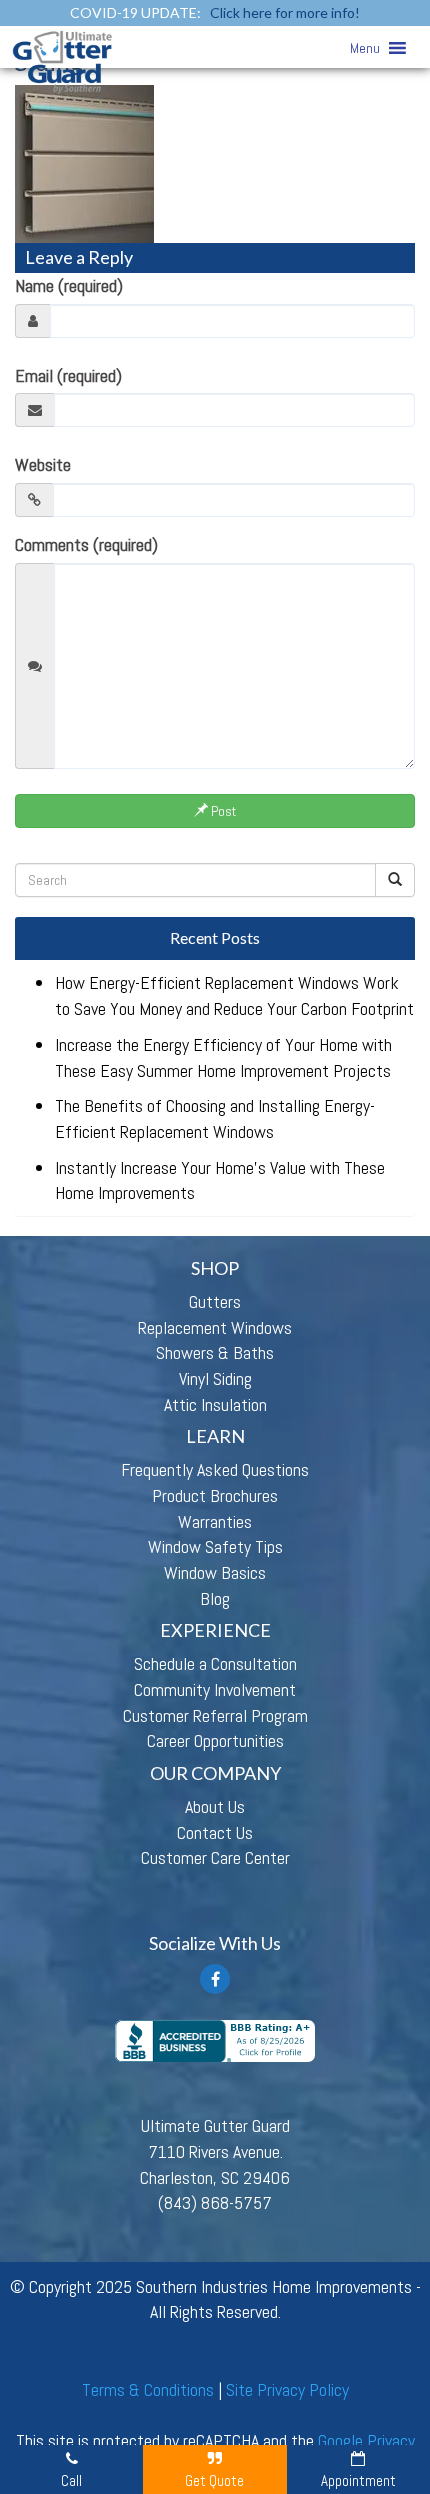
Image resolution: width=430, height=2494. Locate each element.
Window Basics (215, 1572)
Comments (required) (86, 544)
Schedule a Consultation (215, 1663)
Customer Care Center (215, 1857)
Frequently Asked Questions (215, 1469)
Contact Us (215, 1832)
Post (222, 811)
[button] (365, 48)
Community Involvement (215, 1689)
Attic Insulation (215, 1404)
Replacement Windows (215, 1327)
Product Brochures (215, 1495)
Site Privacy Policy (287, 2389)
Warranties (215, 1521)
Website (43, 464)
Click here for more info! (285, 12)
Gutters (215, 1301)
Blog (215, 1598)
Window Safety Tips (215, 1546)
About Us (215, 1806)
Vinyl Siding (215, 1378)
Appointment (358, 2480)
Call (71, 2480)
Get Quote (214, 2480)
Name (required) (69, 285)
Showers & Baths (215, 1352)
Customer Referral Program (215, 1715)
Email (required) (68, 375)
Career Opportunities (215, 1740)
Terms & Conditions (148, 2389)
